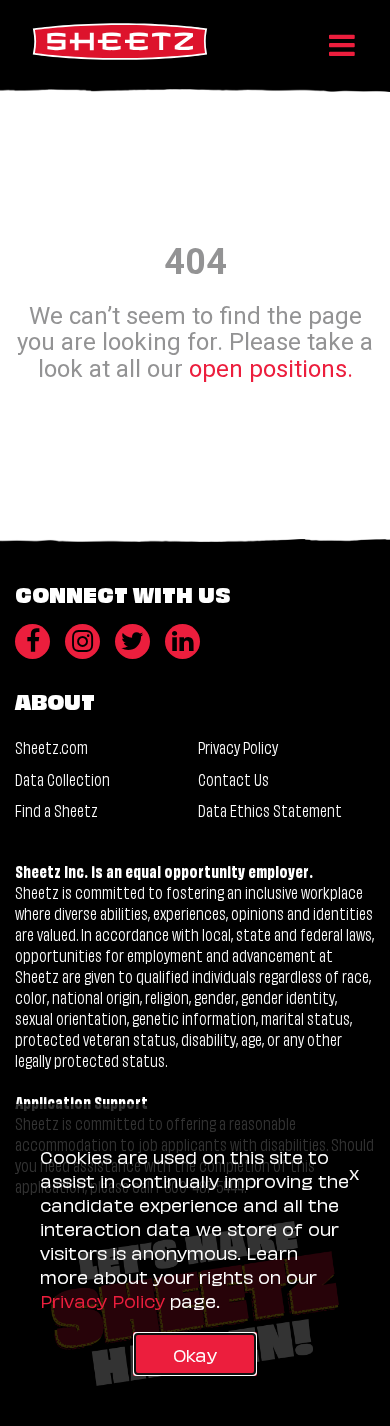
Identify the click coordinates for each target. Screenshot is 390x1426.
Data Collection (62, 778)
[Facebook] (32, 641)
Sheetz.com (51, 746)
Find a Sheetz (56, 809)
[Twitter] (132, 641)
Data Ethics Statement (270, 809)
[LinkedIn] (182, 641)
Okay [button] (195, 1353)
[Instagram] (82, 641)
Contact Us (233, 778)
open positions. (271, 368)
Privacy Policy (238, 746)
